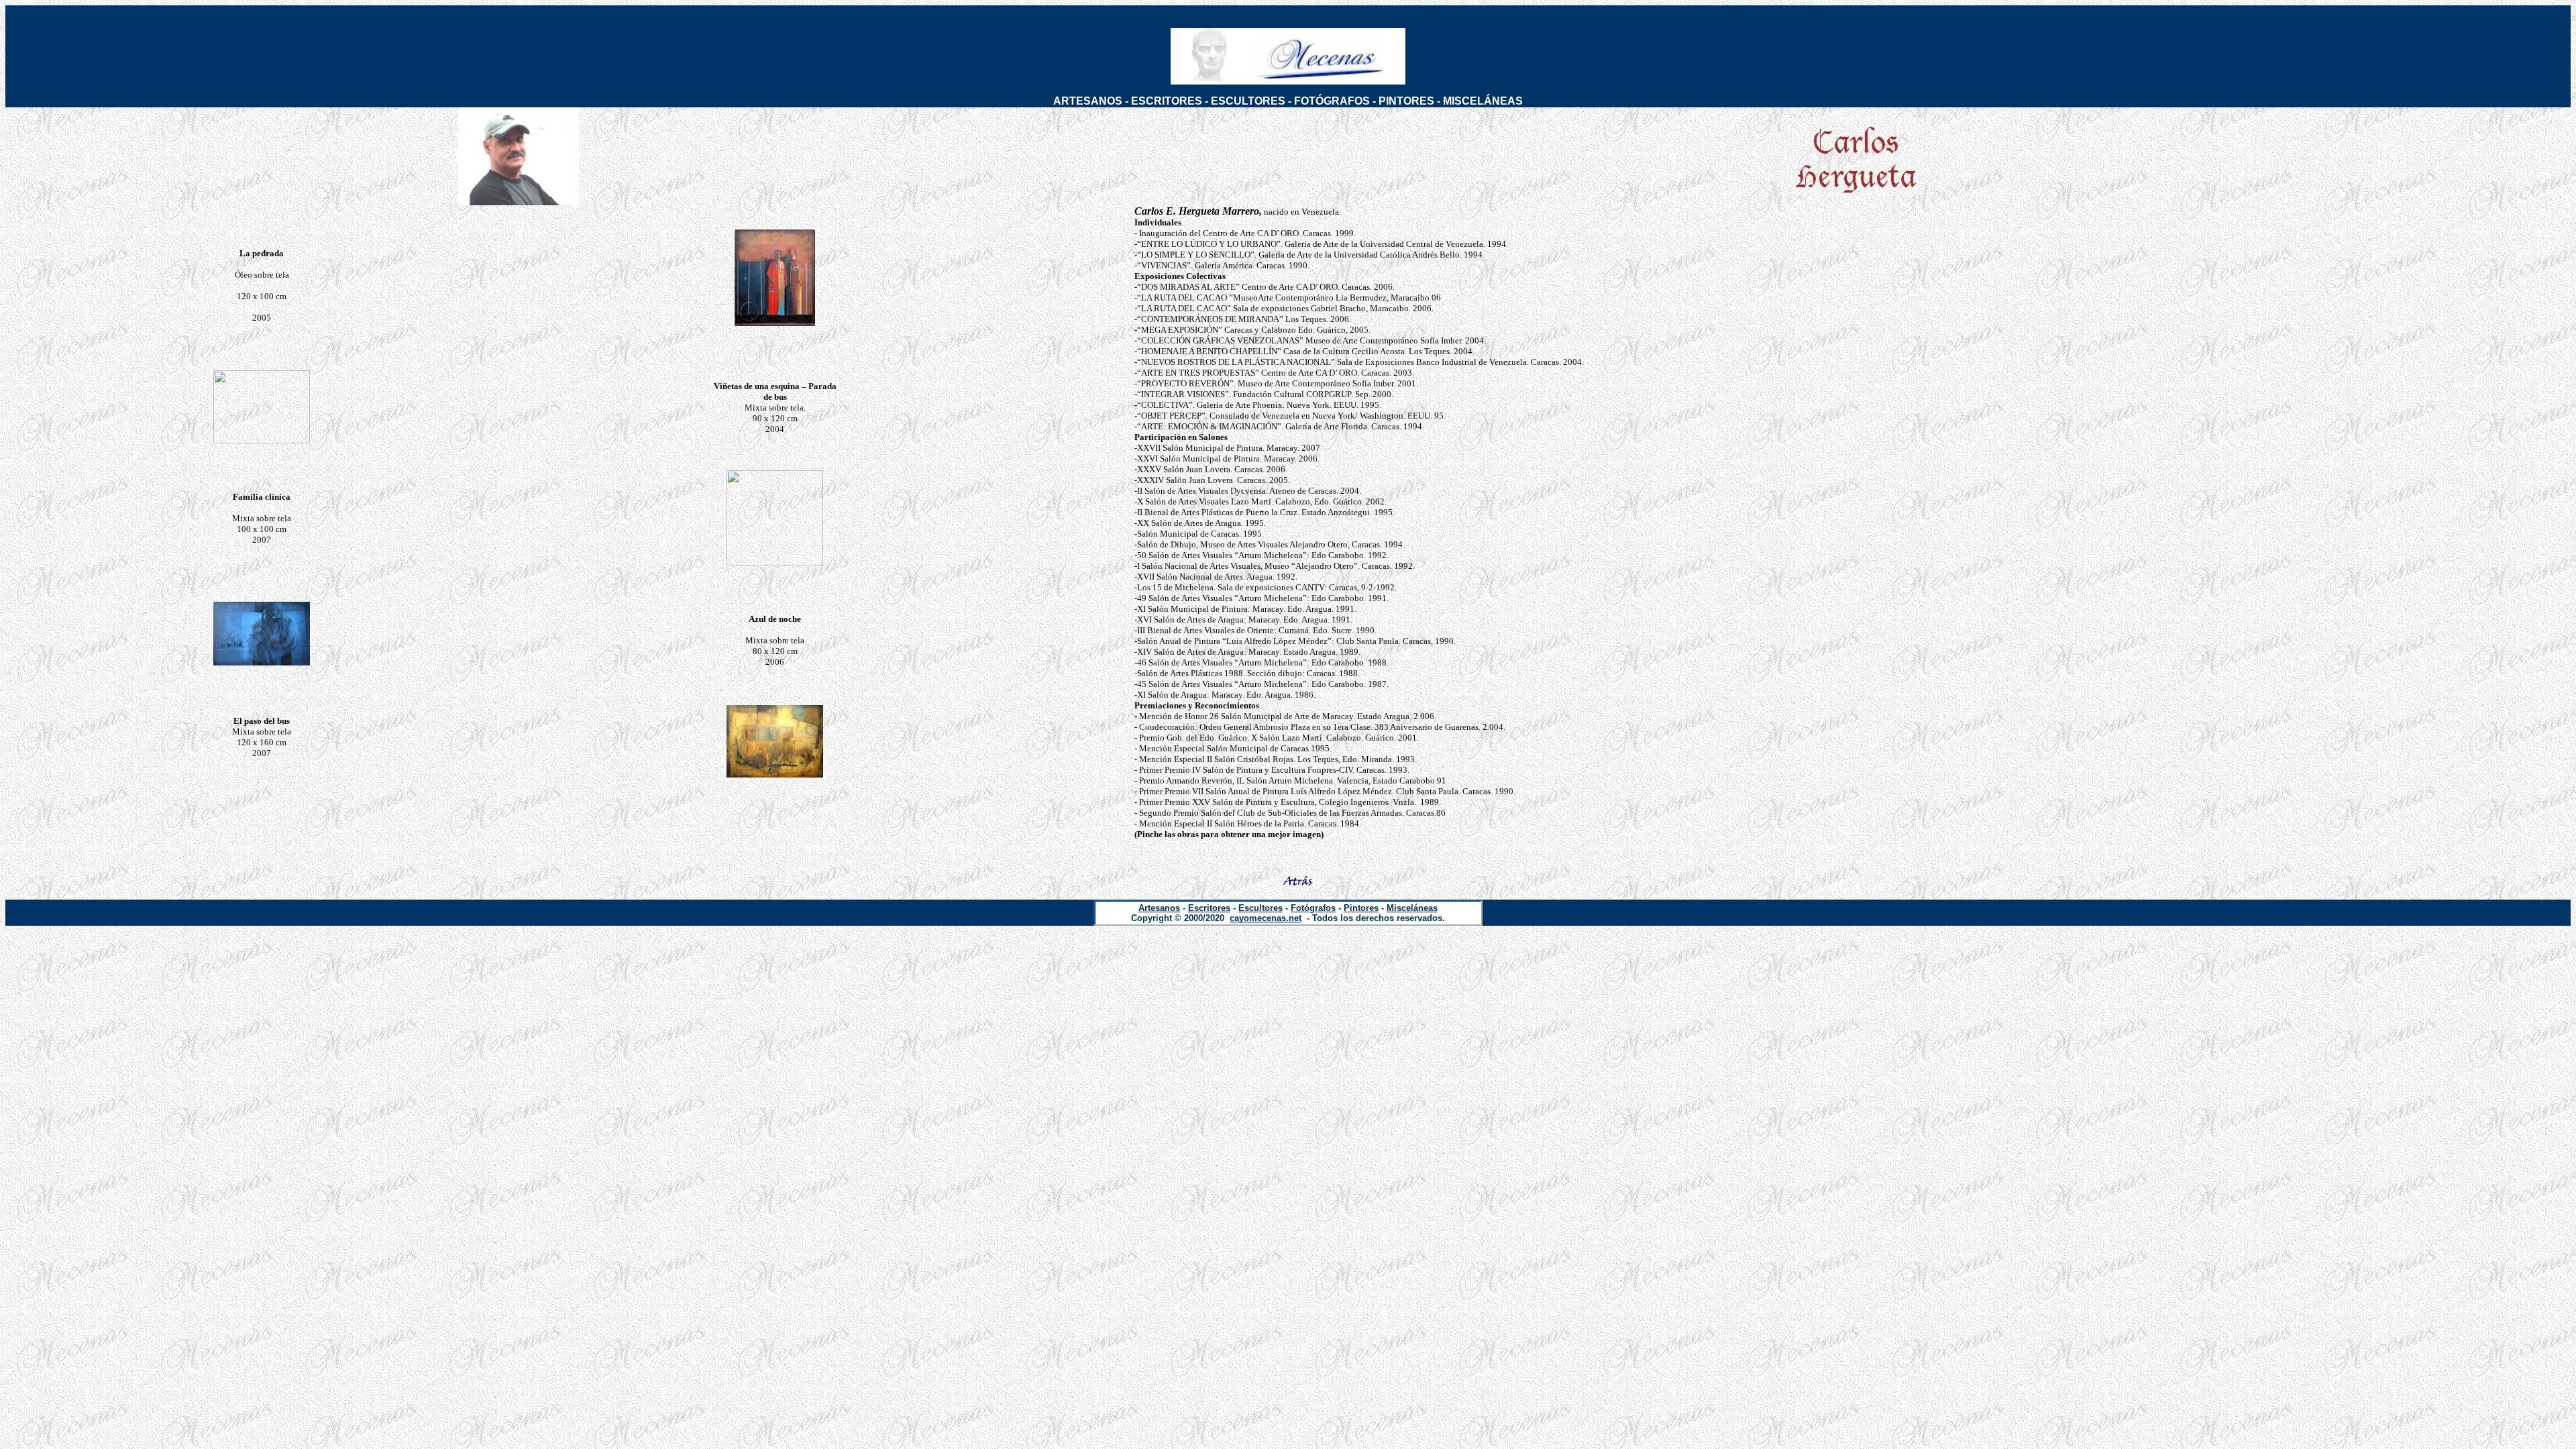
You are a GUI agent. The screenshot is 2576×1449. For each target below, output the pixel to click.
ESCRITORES (1167, 101)
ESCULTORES (1248, 101)
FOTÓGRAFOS (1332, 101)
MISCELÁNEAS (1483, 101)
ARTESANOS (1088, 101)
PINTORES (1406, 101)
